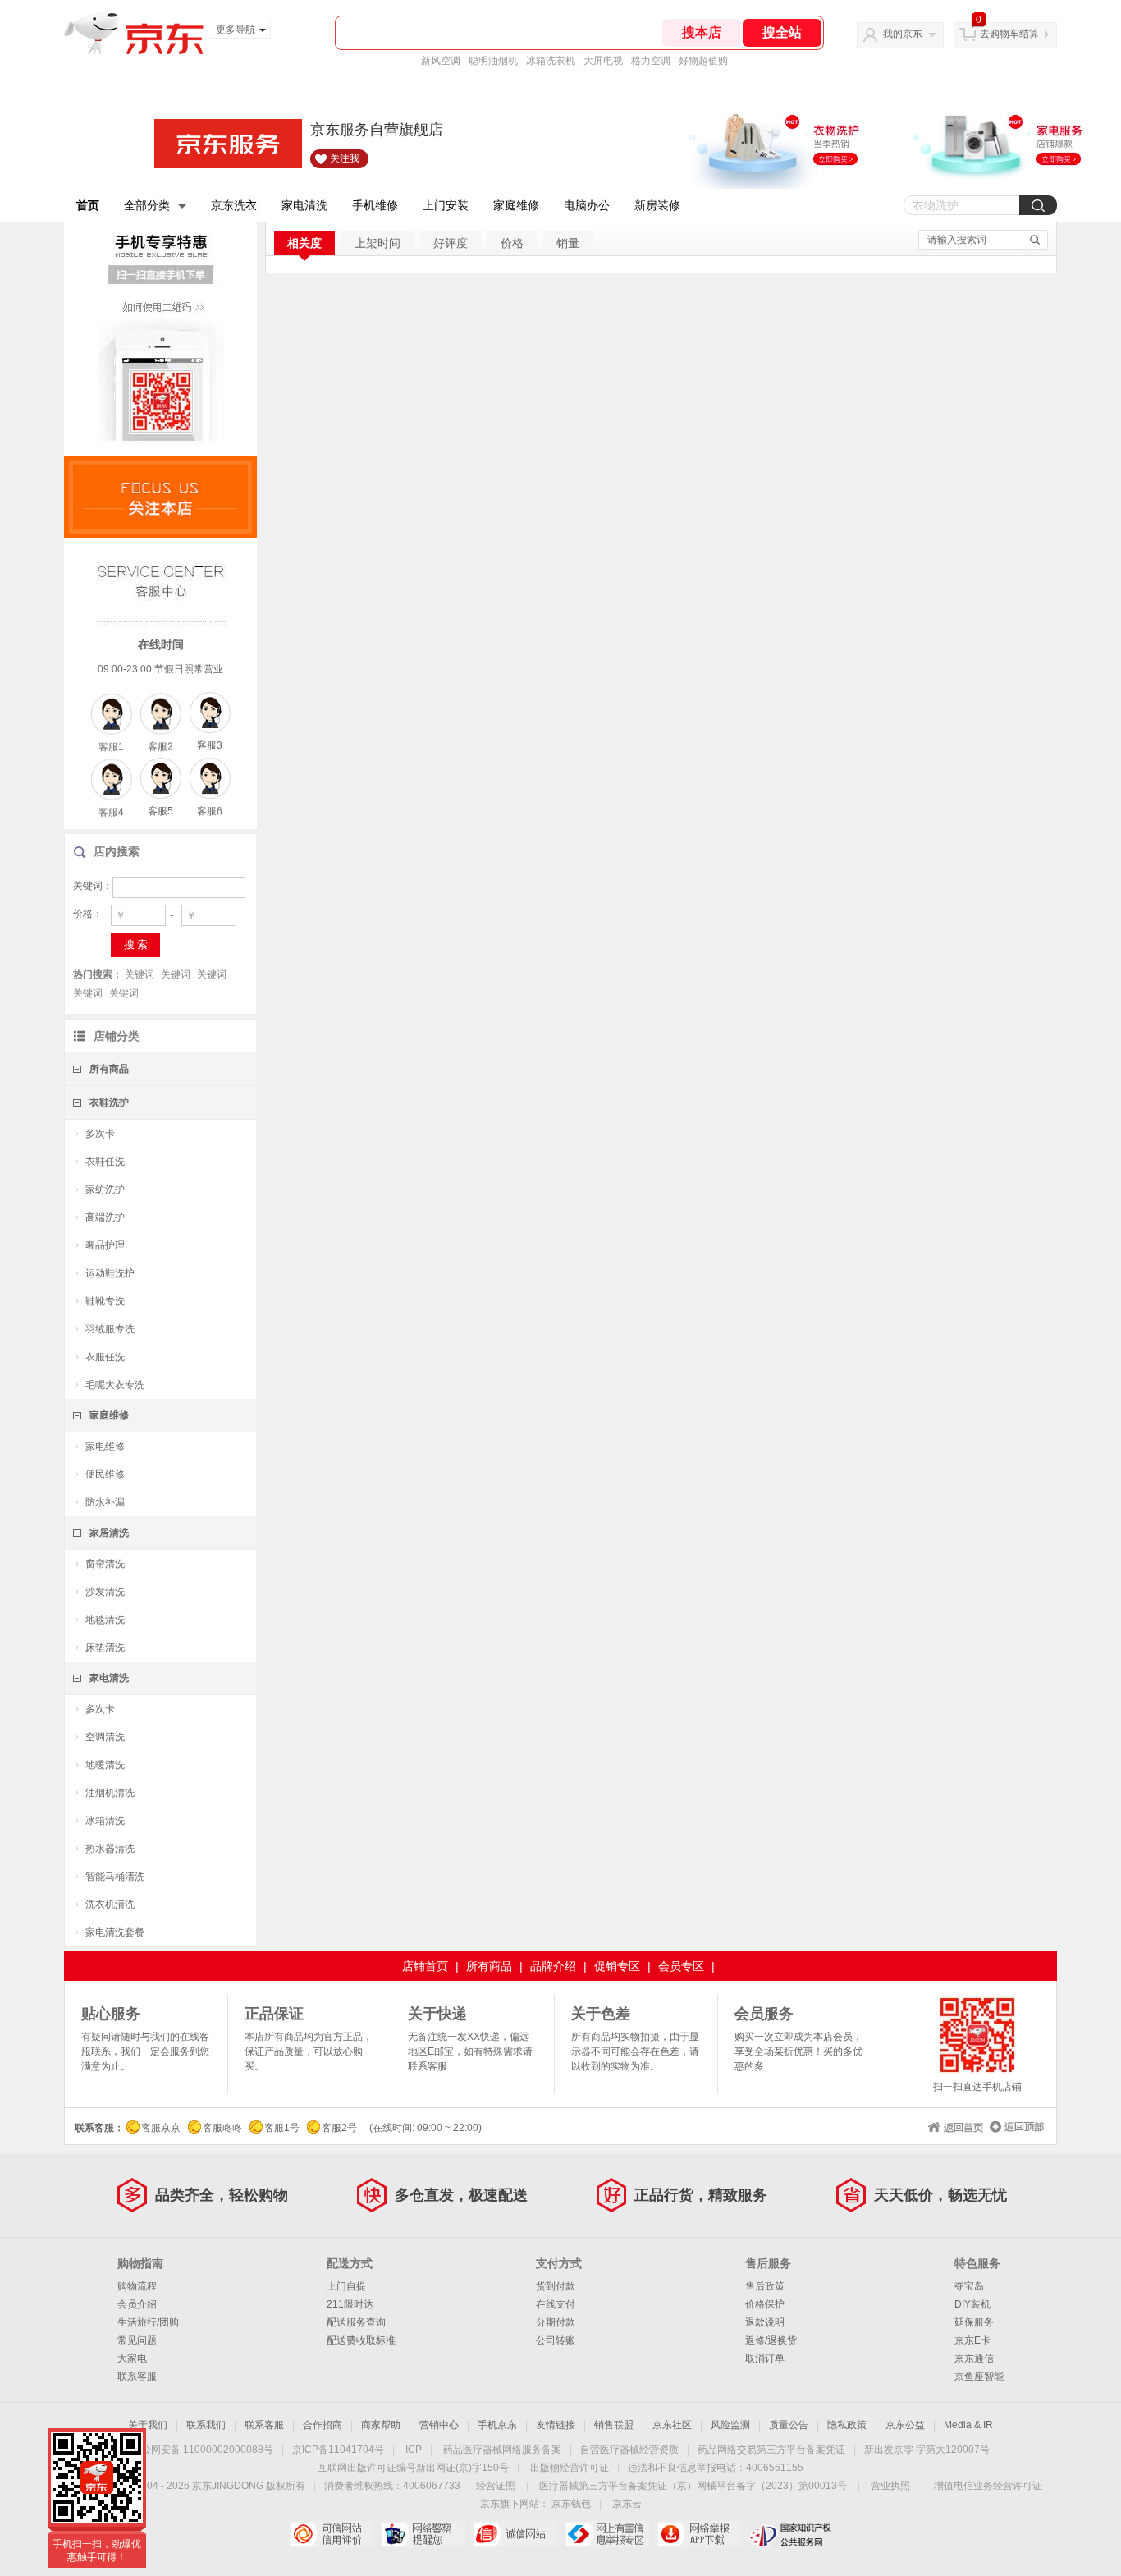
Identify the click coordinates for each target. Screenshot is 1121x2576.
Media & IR (968, 2425)
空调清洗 (105, 1737)
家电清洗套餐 (115, 1932)
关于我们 (148, 2425)
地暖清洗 (105, 1765)
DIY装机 (972, 2304)
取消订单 (765, 2358)
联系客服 (137, 2377)
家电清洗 (304, 205)
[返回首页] (954, 2125)
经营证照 (496, 2486)
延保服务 (974, 2322)
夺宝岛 (969, 2286)
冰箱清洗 (105, 1821)
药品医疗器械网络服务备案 (502, 2450)
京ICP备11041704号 (338, 2450)
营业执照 (890, 2486)
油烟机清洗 (110, 1793)
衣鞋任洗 (105, 1162)
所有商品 (109, 1069)
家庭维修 (516, 205)
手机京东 (497, 2425)
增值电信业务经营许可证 (988, 2486)
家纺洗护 (105, 1189)
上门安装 (446, 205)
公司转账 (556, 2340)
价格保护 (765, 2304)
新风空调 (441, 61)
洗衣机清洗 (110, 1904)
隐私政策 (847, 2425)
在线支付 (556, 2304)
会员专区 (681, 1966)
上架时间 (377, 243)
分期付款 (556, 2322)
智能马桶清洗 (115, 1877)
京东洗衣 (234, 205)
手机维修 (375, 205)
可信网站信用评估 (331, 2534)
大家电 (132, 2358)
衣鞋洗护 (109, 1102)
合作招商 (323, 2425)
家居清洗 (109, 1533)
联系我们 (206, 2425)
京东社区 (672, 2425)
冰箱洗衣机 (551, 61)
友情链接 (556, 2425)
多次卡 (100, 1134)
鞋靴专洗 (105, 1301)
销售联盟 (614, 2425)
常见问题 (137, 2340)
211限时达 (350, 2304)
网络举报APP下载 (699, 2534)
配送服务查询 (356, 2322)
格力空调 (651, 61)
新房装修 (657, 205)
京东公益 (905, 2425)
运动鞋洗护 (110, 1273)
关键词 (140, 974)
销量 (568, 243)
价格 (512, 243)
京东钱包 (571, 2504)
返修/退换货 (771, 2340)
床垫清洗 (105, 1648)
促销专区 (617, 1966)
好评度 (451, 243)
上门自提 (346, 2286)
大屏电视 (603, 61)
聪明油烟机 (493, 61)
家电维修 (105, 1446)
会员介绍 (137, 2304)
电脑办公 (587, 205)
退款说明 (765, 2322)
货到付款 (556, 2286)
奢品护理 (105, 1245)
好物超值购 (703, 61)
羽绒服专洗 (110, 1329)
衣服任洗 (105, 1357)
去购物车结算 (1009, 34)
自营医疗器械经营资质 (629, 2450)
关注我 (345, 158)
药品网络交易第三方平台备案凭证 (771, 2450)
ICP (414, 2450)
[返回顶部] (1015, 2125)
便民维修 (105, 1474)
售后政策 (765, 2286)
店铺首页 (425, 1966)
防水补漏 (105, 1502)
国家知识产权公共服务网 (791, 2534)
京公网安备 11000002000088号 (202, 2450)
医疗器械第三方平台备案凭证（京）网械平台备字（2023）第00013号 (693, 2486)
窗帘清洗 (105, 1564)
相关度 (304, 243)
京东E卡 (972, 2340)
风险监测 (730, 2425)
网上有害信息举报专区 (607, 2534)
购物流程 (137, 2286)
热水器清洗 (110, 1849)
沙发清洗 (105, 1592)
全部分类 (147, 205)
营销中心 (439, 2425)
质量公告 (789, 2425)
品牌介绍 (553, 1966)
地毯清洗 (105, 1620)
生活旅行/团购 (148, 2322)
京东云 (627, 2504)
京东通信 (974, 2358)
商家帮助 (381, 2425)
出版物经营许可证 (570, 2468)
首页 (88, 205)
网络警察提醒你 (423, 2534)
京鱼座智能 (979, 2377)
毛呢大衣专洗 (115, 1385)
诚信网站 (515, 2534)
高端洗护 (105, 1217)
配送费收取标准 (361, 2340)
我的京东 (903, 34)
